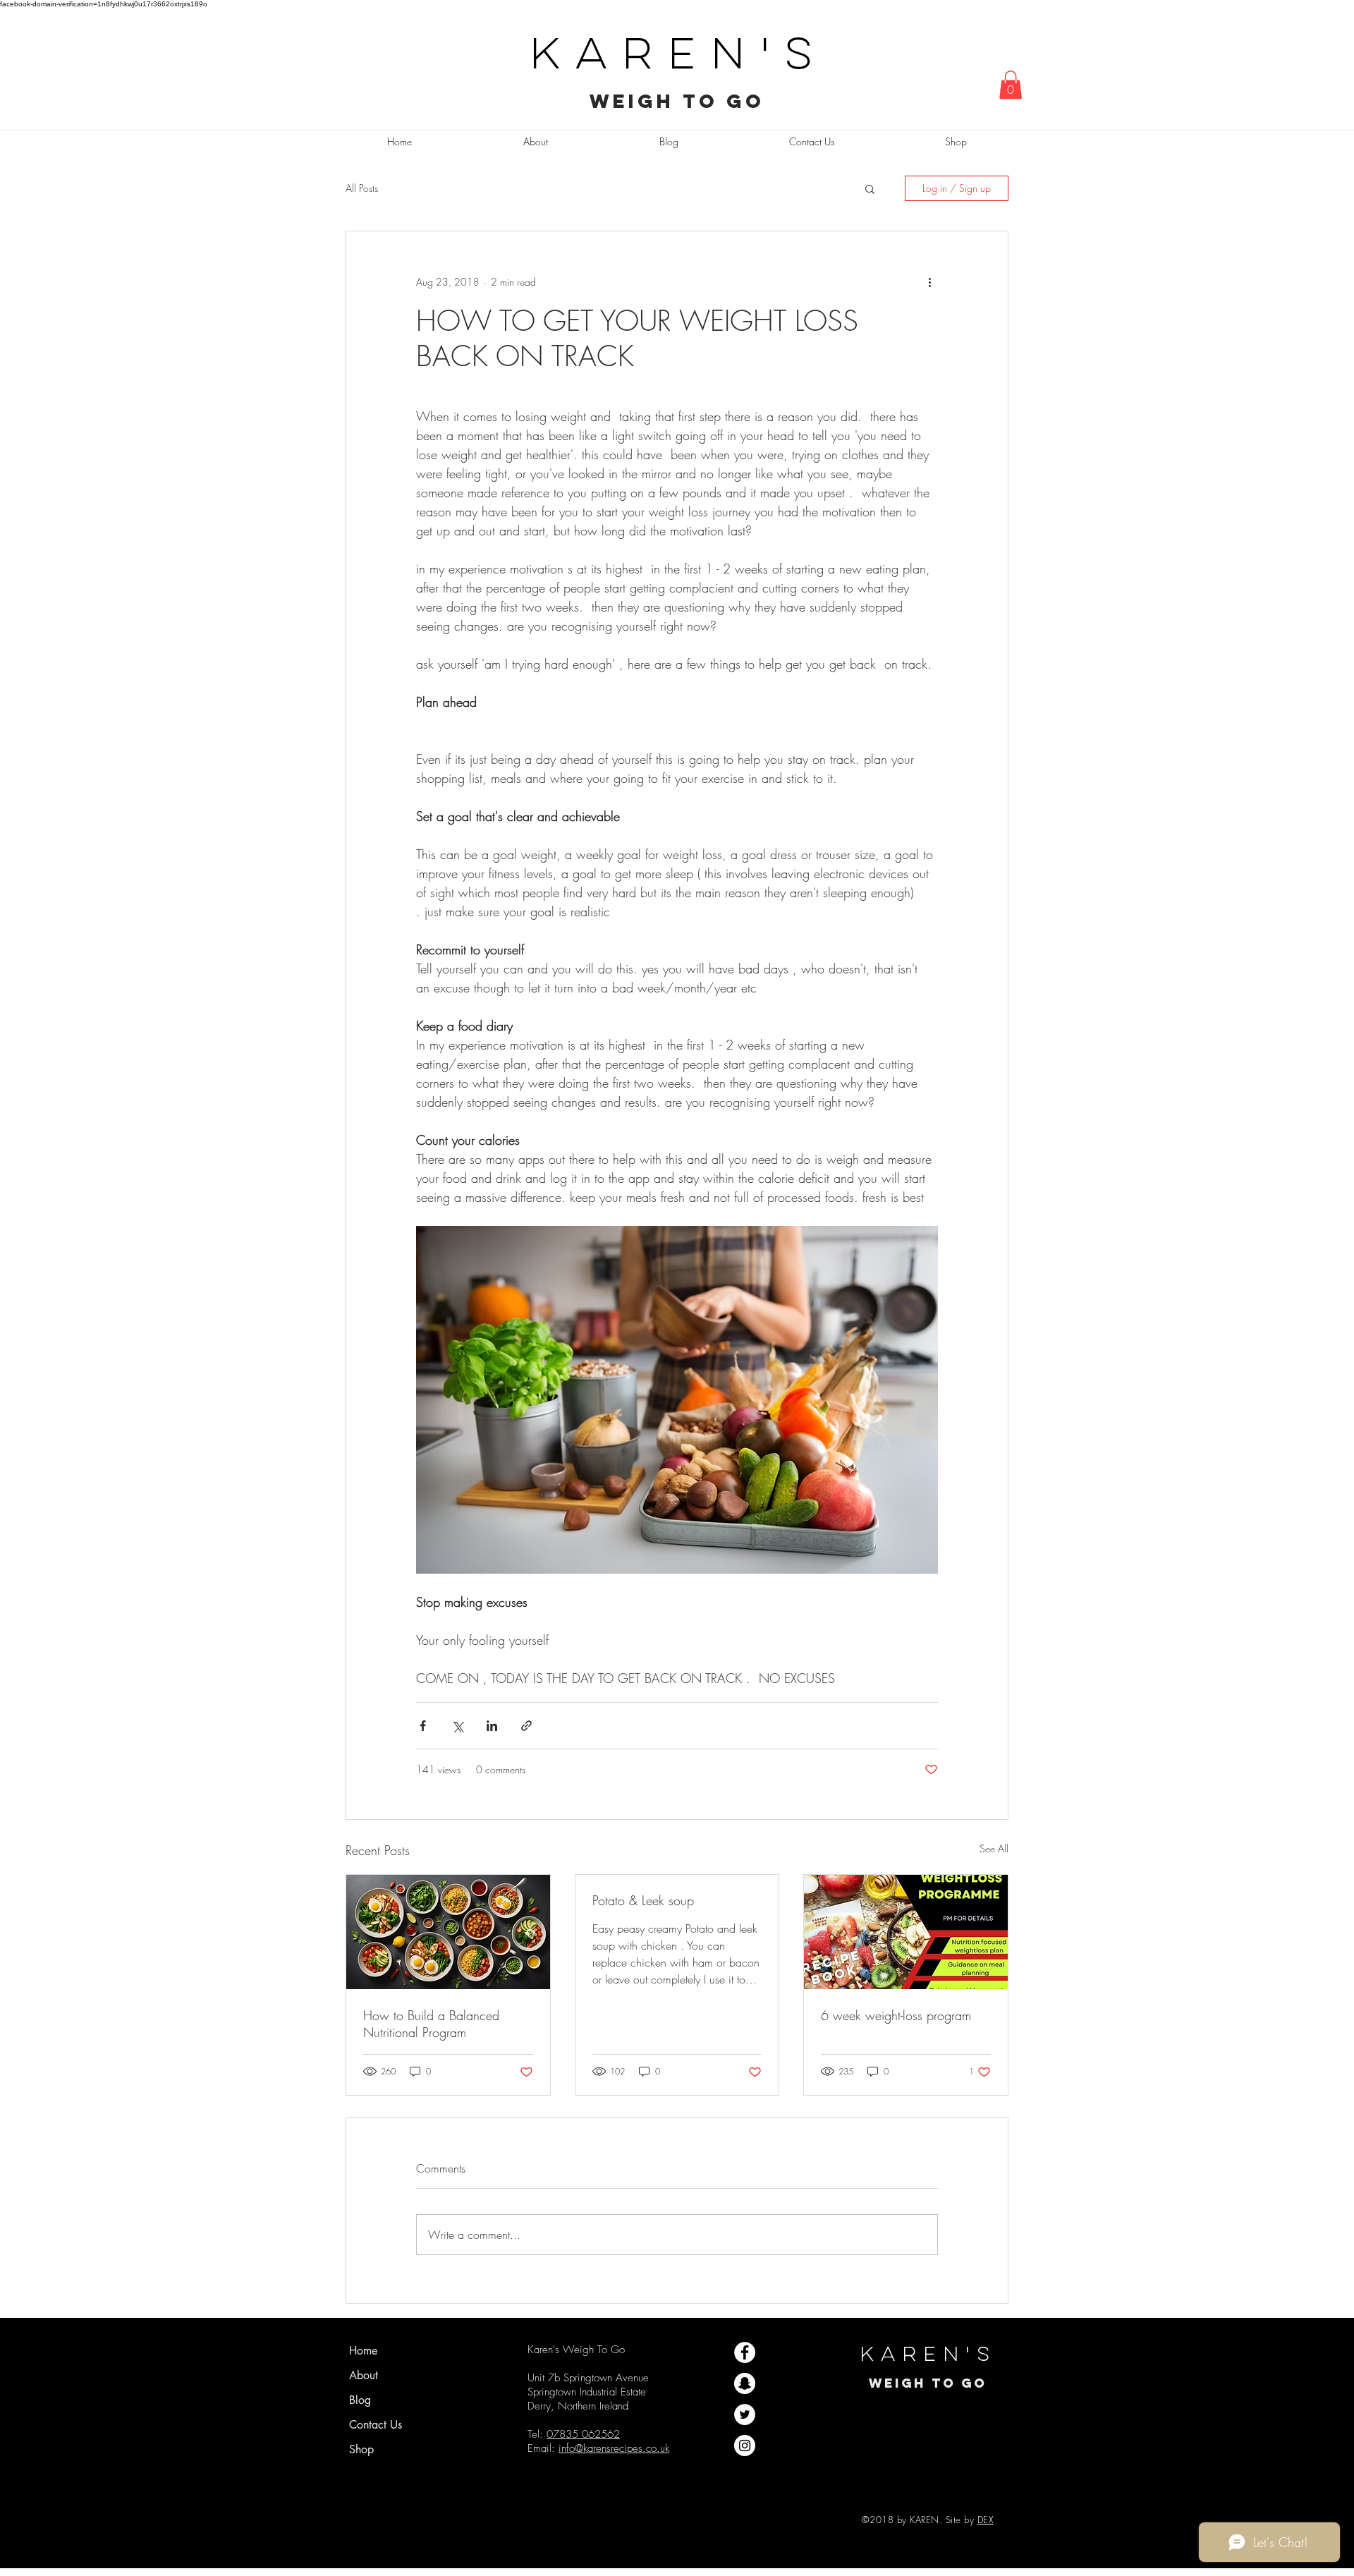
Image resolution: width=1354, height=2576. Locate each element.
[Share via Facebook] (423, 1726)
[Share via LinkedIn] (492, 1726)
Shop (361, 2449)
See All (994, 1848)
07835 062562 (583, 2434)
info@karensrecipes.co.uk (614, 2448)
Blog (360, 2400)
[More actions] (929, 282)
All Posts (362, 188)
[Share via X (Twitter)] (457, 1726)
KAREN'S (678, 57)
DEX (986, 2520)
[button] (1011, 85)
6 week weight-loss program (896, 2015)
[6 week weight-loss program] (906, 1932)
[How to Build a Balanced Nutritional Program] (448, 1932)
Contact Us (376, 2425)
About (364, 2375)
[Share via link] (526, 1726)
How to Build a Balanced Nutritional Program (431, 2024)
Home (363, 2351)
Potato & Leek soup (643, 1900)
